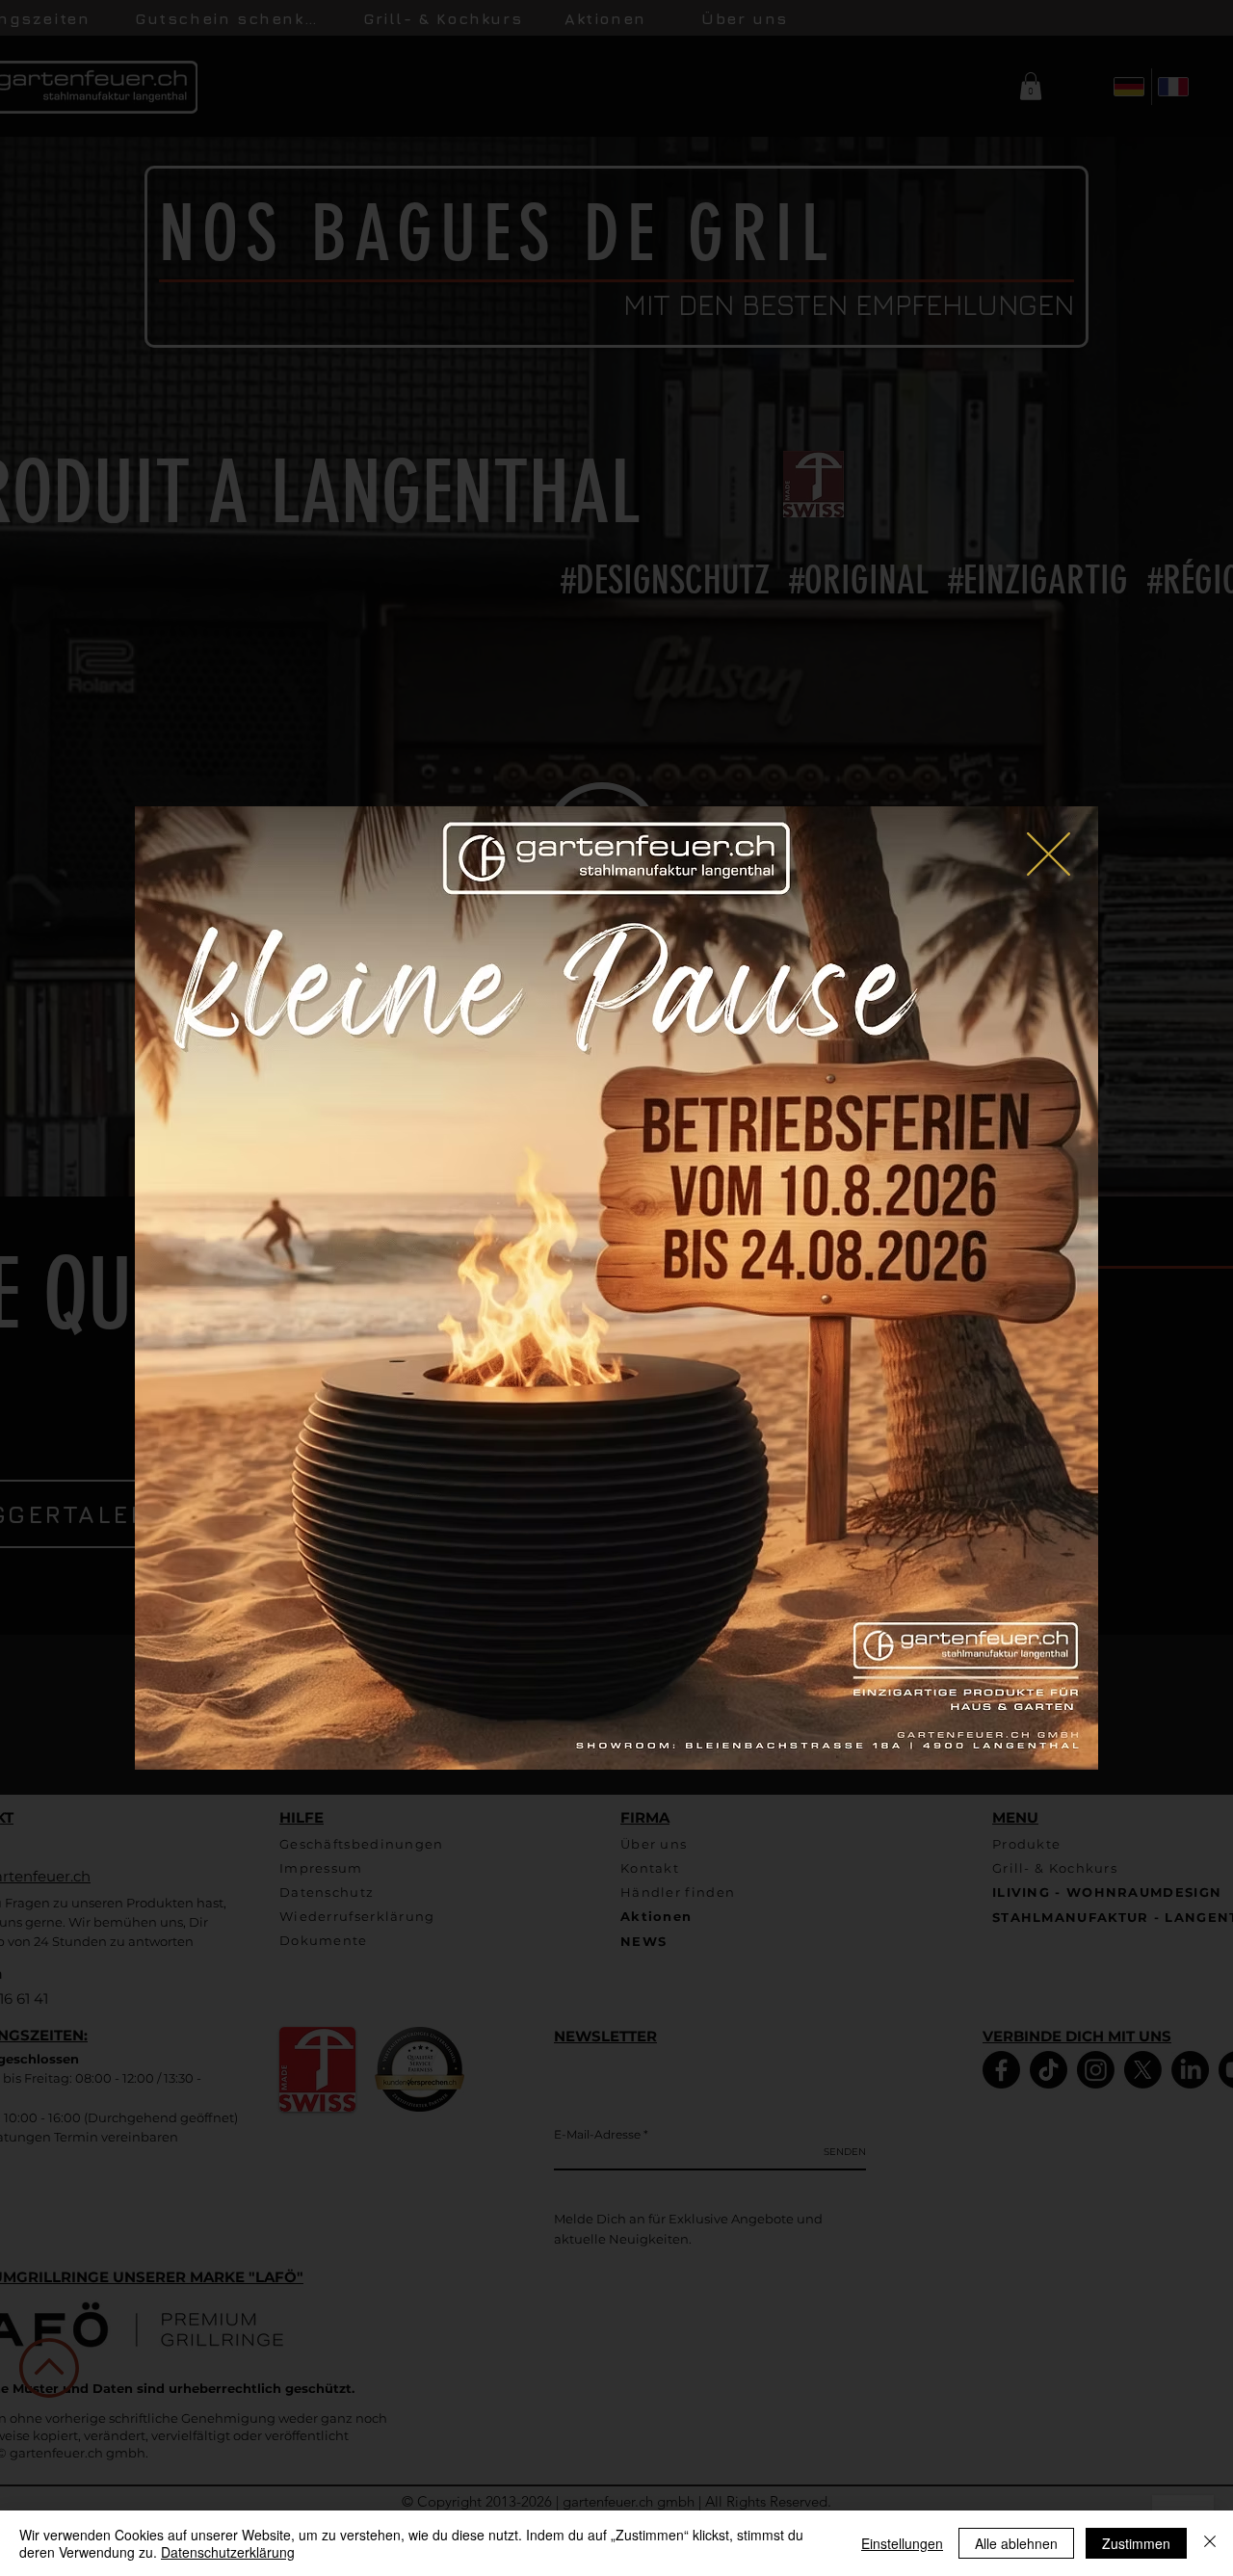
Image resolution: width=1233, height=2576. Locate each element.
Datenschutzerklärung (228, 2552)
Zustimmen (1136, 2543)
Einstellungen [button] (902, 2543)
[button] (1049, 854)
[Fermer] (1210, 2543)
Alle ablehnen (1016, 2543)
